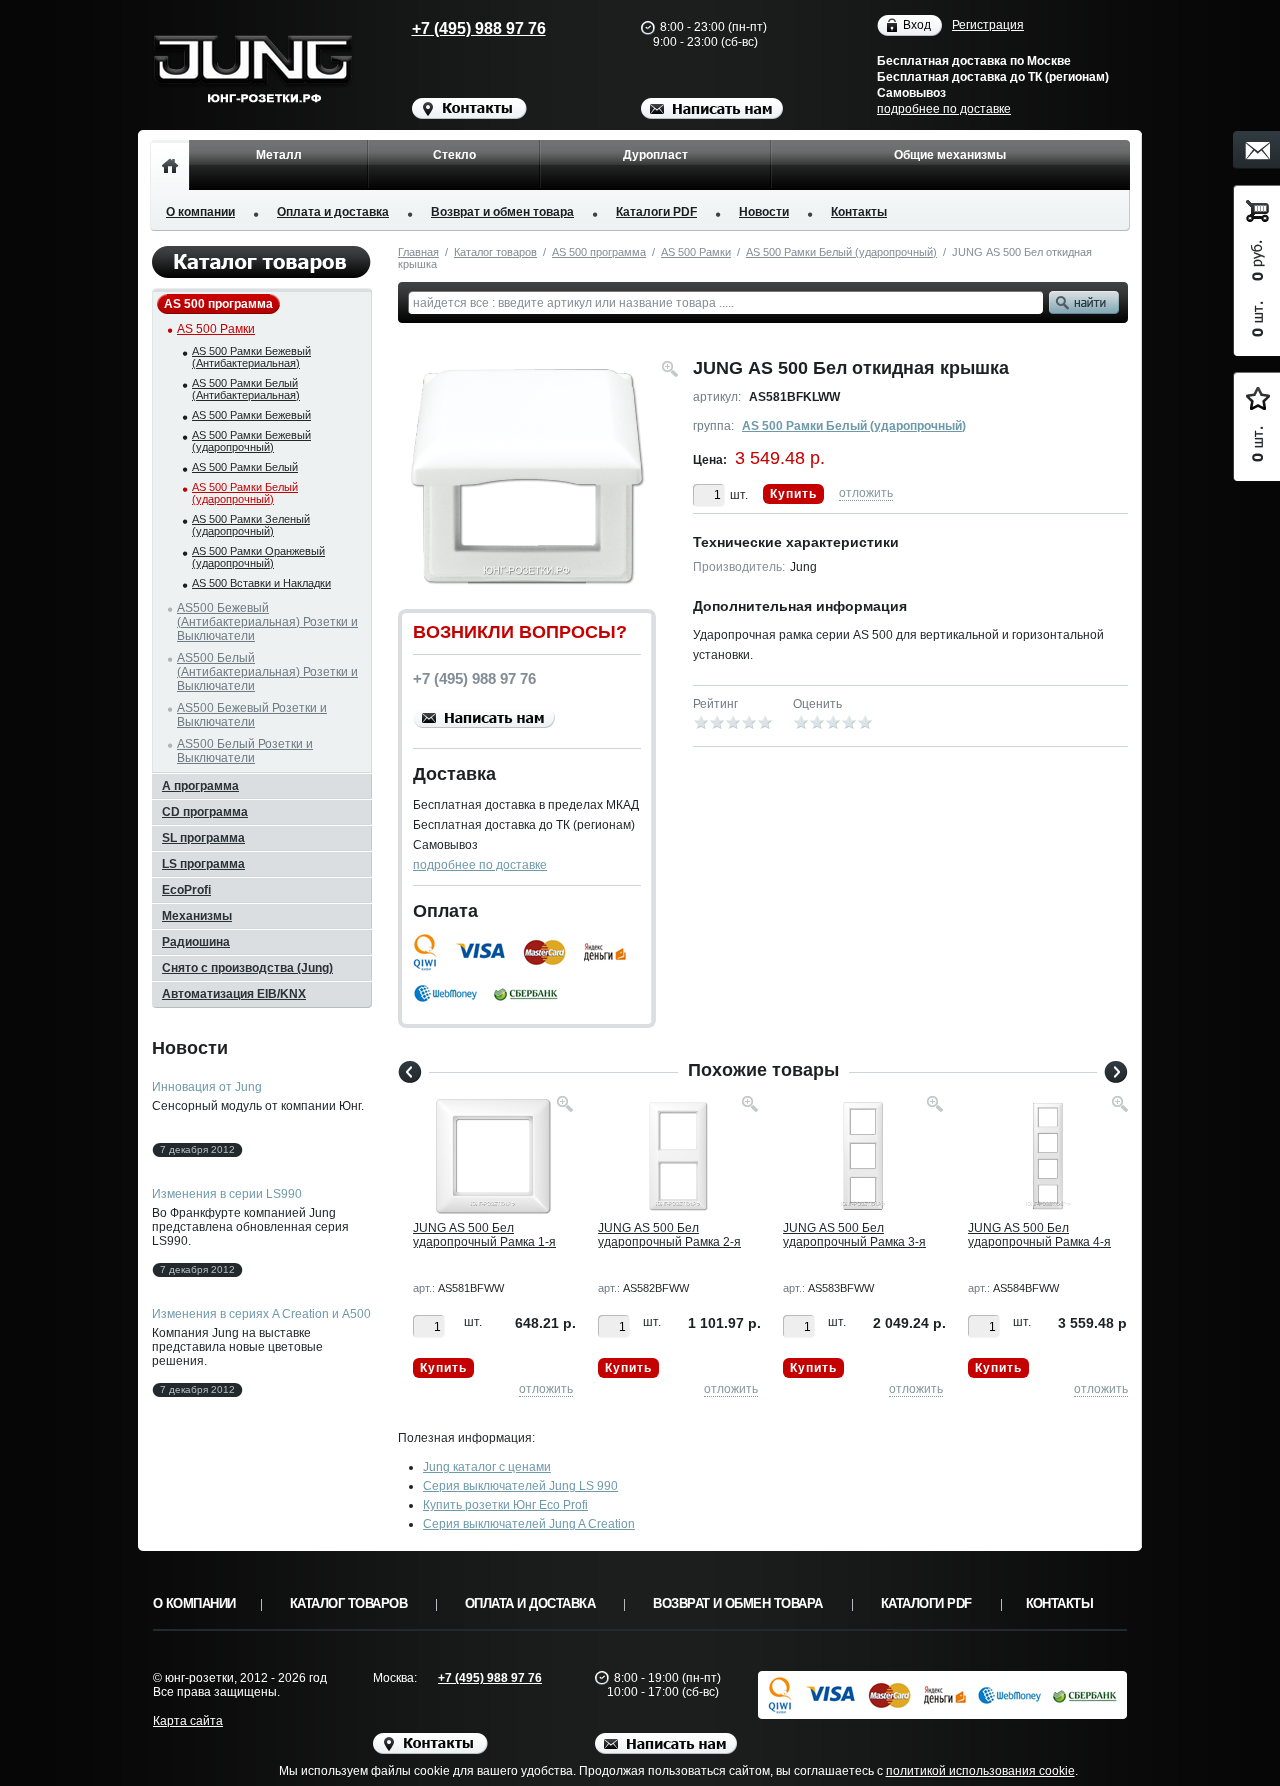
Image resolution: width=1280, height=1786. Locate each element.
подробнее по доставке (944, 109)
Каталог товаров (495, 252)
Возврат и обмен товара (502, 212)
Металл (279, 155)
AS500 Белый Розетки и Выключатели (245, 751)
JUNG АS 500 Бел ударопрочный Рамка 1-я (484, 1235)
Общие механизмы (950, 155)
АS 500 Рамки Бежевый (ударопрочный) (251, 441)
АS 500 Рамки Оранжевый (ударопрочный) (258, 557)
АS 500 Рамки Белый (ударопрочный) (841, 252)
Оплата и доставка (333, 212)
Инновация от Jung (207, 1087)
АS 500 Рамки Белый (245, 467)
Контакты (859, 212)
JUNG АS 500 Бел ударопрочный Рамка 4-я (1039, 1235)
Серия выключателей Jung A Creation (529, 1524)
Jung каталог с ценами (487, 1467)
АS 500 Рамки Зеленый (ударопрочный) (251, 525)
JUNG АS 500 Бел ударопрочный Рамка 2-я (669, 1235)
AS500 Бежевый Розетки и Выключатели (252, 715)
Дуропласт (655, 155)
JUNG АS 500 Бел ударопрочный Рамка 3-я (854, 1235)
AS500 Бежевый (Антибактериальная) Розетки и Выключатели (267, 622)
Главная (418, 252)
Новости (764, 212)
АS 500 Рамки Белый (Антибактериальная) (246, 389)
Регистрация (988, 25)
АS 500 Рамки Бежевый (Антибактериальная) (251, 357)
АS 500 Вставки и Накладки (261, 583)
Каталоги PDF (656, 212)
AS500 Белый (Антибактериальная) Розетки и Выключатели (267, 672)
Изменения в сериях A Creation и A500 (261, 1314)
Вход (917, 25)
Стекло (454, 155)
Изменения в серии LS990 (227, 1194)
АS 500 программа (599, 252)
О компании (200, 212)
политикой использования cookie (980, 1771)
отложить (866, 493)
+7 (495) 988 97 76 (479, 28)
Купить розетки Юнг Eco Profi (505, 1505)
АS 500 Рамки (696, 252)
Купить (793, 494)
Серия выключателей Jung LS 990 (520, 1486)
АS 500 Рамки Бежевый (251, 415)
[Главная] (169, 165)
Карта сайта (188, 1721)
